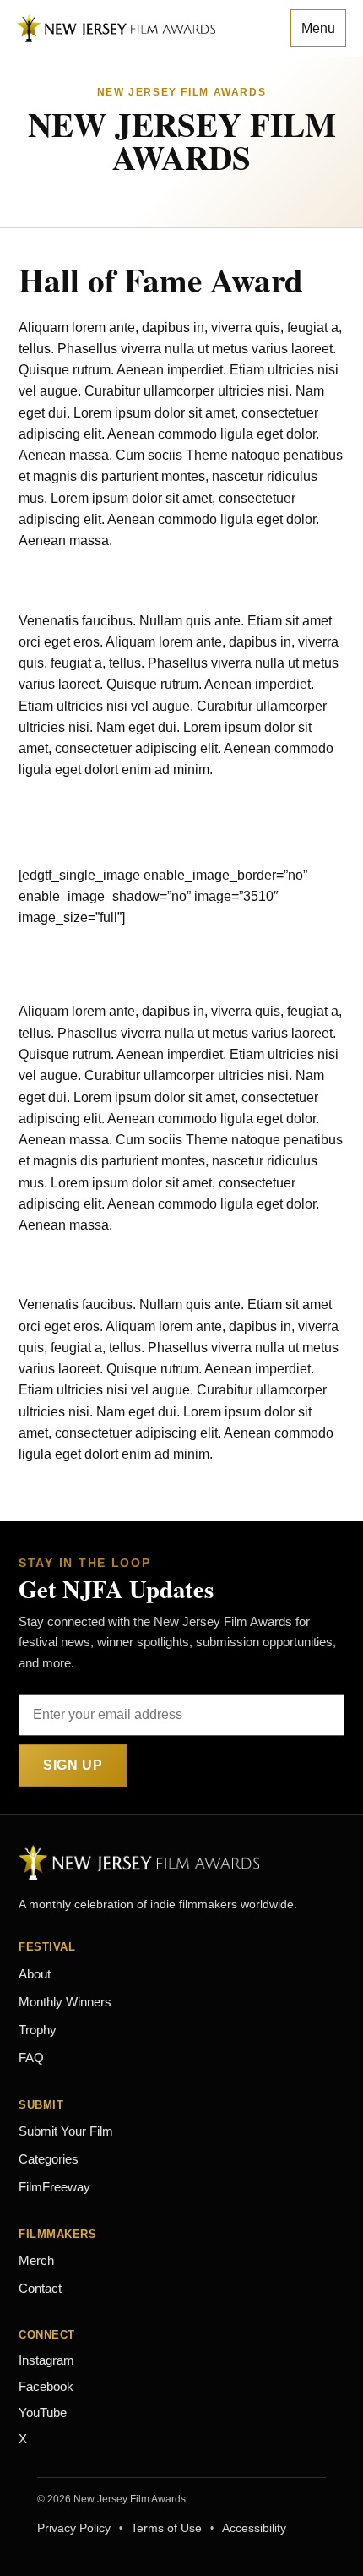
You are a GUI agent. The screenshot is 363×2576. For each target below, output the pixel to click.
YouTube (43, 2413)
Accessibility (254, 2528)
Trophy (38, 2030)
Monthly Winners (65, 2002)
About (35, 1974)
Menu (318, 28)
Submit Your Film (66, 2131)
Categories (49, 2159)
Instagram (46, 2360)
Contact (40, 2289)
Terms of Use (166, 2528)
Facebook (46, 2387)
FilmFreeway (54, 2187)
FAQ (31, 2058)
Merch (36, 2261)
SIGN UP (73, 1765)
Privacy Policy (74, 2528)
